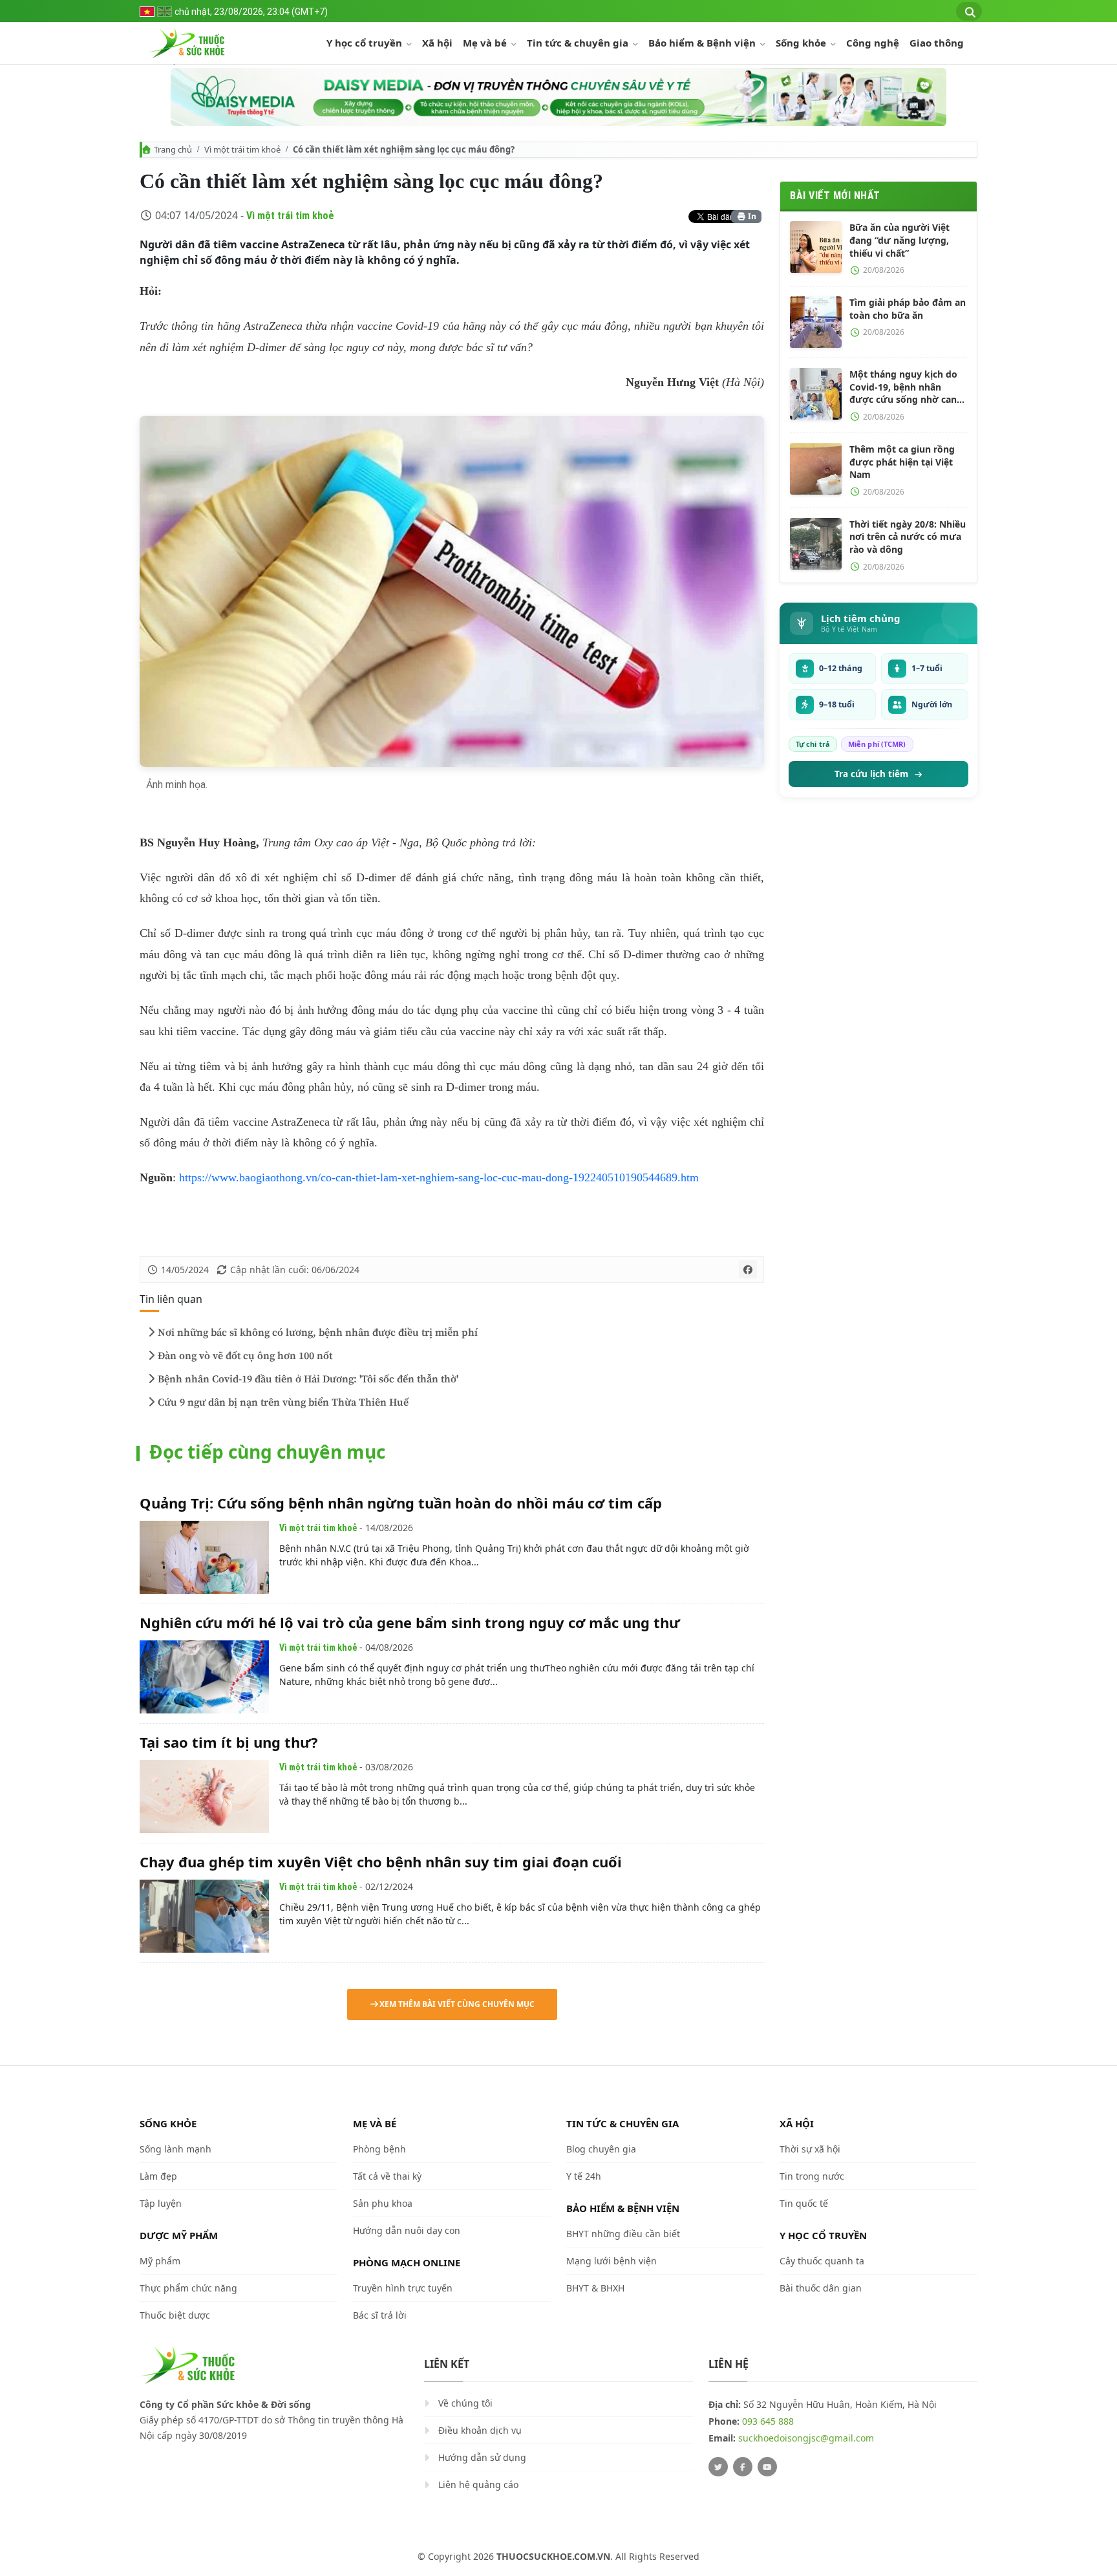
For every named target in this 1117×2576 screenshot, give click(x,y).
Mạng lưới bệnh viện (612, 2261)
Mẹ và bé (486, 43)
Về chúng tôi (465, 2403)
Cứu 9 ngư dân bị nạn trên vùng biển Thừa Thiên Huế (283, 1402)
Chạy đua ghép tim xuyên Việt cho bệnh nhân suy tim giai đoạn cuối (381, 1862)
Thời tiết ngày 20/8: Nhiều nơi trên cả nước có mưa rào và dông (908, 537)
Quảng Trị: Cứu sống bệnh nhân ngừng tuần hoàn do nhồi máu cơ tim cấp (401, 1503)
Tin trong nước (812, 2176)
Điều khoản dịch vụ (480, 2430)
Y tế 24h (584, 2176)
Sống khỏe (802, 43)
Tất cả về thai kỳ (387, 2176)
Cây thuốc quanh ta (822, 2261)
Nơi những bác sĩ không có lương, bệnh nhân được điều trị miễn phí (318, 1333)
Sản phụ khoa (383, 2203)
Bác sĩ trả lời (380, 2315)
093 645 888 (768, 2421)
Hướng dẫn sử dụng (482, 2457)
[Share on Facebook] (748, 1269)
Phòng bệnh (379, 2149)
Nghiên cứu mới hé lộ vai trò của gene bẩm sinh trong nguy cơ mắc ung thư (410, 1622)
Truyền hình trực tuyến (403, 2288)
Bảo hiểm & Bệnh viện (703, 43)
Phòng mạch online (407, 2262)
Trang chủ (173, 149)
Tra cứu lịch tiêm (871, 774)
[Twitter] (718, 2467)
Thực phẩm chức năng (188, 2288)
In (751, 216)
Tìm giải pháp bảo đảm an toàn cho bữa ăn (908, 309)
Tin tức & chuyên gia (579, 43)
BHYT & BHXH (595, 2288)
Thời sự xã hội (810, 2149)
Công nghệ (873, 43)
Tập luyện (161, 2203)
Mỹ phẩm (160, 2261)
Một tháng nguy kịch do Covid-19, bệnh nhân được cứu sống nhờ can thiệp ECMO (903, 387)
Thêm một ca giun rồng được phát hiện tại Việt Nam (902, 462)
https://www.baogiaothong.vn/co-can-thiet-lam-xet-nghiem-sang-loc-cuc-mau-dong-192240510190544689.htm (439, 1177)
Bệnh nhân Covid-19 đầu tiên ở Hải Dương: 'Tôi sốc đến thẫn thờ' (308, 1379)
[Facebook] (743, 2467)
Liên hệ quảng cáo (478, 2485)
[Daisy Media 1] (558, 97)
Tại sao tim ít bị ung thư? (229, 1742)
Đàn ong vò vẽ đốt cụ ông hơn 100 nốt (245, 1356)
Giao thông (937, 43)
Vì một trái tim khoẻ (242, 149)
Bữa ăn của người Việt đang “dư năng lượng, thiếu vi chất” (899, 240)
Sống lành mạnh (176, 2149)
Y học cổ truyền (366, 43)
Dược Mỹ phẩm (179, 2235)
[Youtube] (767, 2467)
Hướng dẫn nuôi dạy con (407, 2230)
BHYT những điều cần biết (623, 2234)
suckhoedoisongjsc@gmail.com (806, 2438)
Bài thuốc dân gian (821, 2288)
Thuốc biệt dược (175, 2315)
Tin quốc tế (804, 2203)
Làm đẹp (158, 2176)
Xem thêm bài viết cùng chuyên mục (457, 2004)
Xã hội (437, 43)
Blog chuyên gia (601, 2149)
